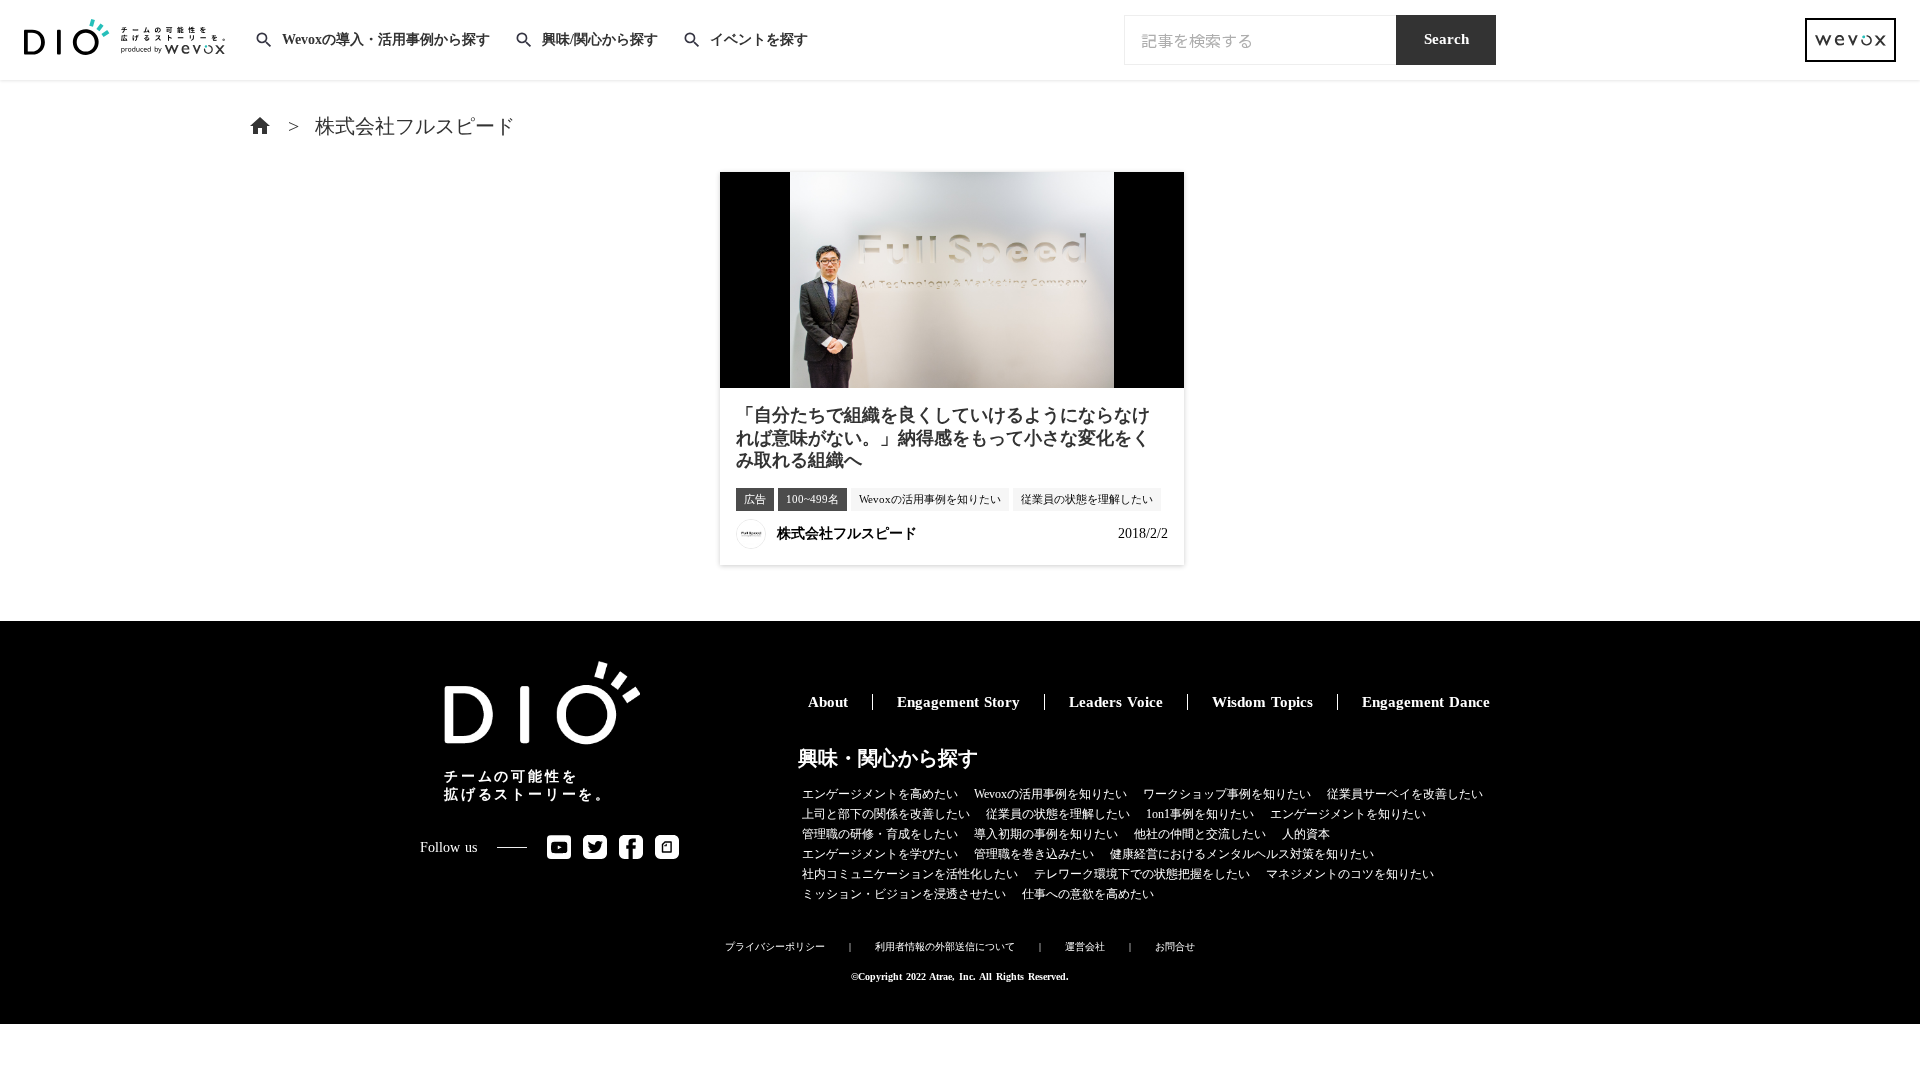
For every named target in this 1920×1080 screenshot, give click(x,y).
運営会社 (1085, 946)
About (828, 702)
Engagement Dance (1426, 702)
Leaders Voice (1116, 702)
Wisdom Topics (1262, 702)
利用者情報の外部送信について (945, 946)
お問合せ (1175, 946)
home (260, 126)
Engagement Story (958, 702)
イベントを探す (759, 39)
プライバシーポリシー (775, 946)
